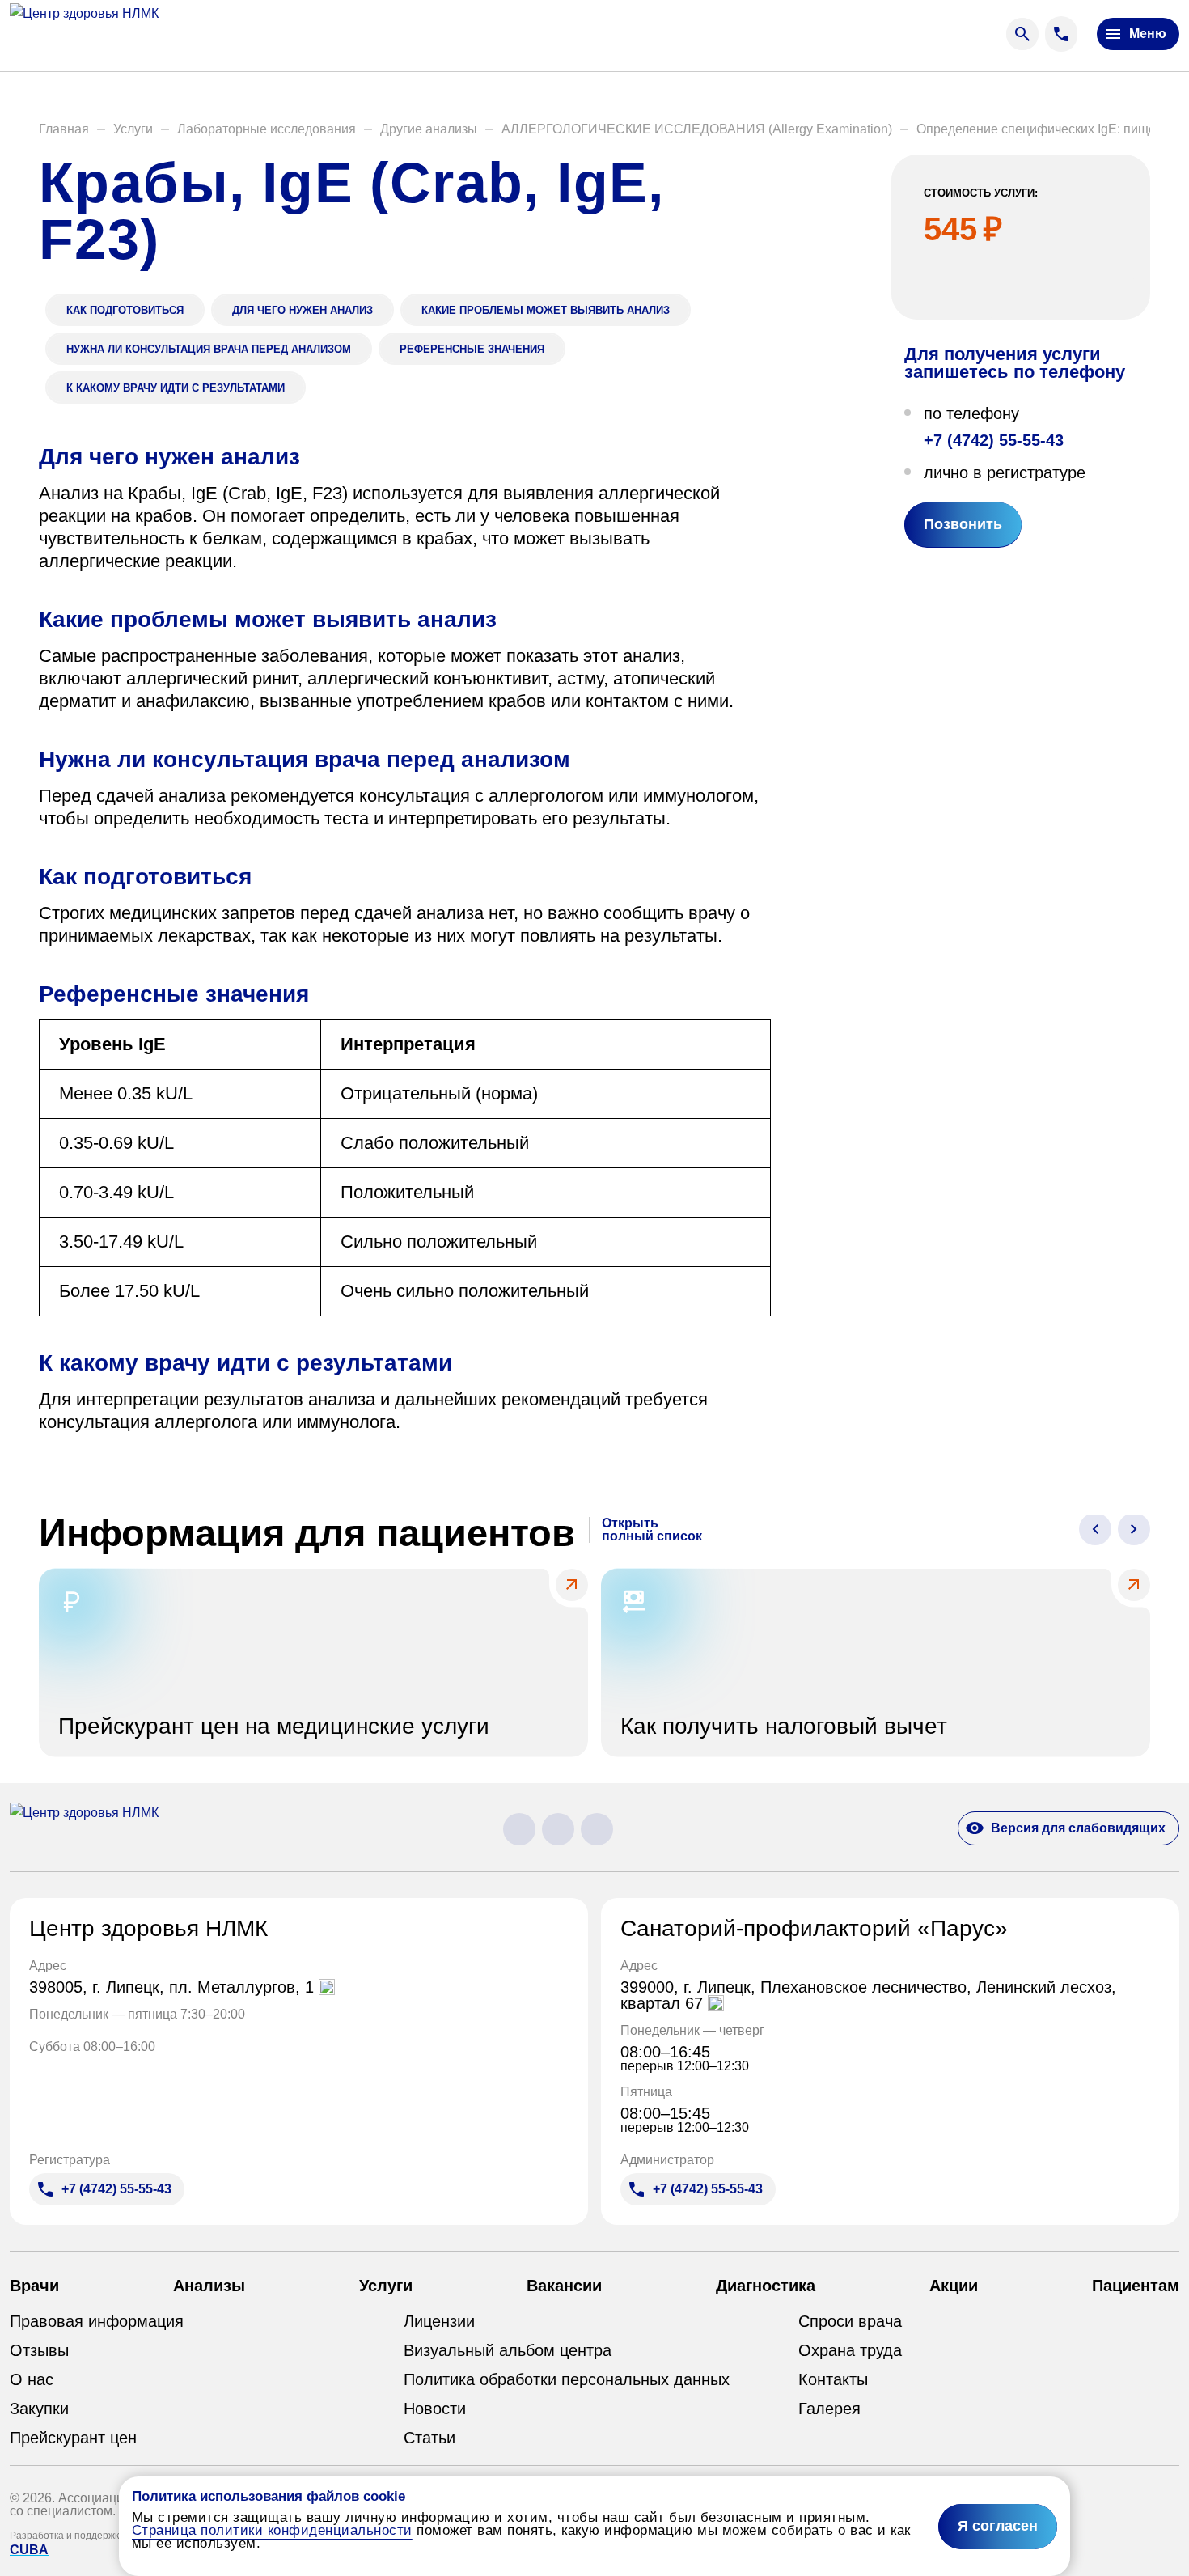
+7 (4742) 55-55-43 (994, 439)
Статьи (429, 2438)
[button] (64, 129)
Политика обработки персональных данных (567, 2379)
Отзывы (39, 2350)
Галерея (829, 2409)
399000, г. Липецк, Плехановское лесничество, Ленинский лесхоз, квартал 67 (868, 1995)
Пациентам (1136, 2286)
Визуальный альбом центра (508, 2350)
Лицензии (439, 2321)
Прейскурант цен (73, 2438)
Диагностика (766, 2286)
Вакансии (564, 2286)
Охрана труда (850, 2350)
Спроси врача (850, 2321)
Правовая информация (97, 2321)
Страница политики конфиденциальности (272, 2530)
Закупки (39, 2409)
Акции (954, 2286)
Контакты (833, 2379)
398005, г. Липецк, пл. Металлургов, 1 (174, 1987)
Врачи (34, 2286)
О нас (32, 2379)
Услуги (386, 2286)
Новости (435, 2409)
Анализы (209, 2286)
